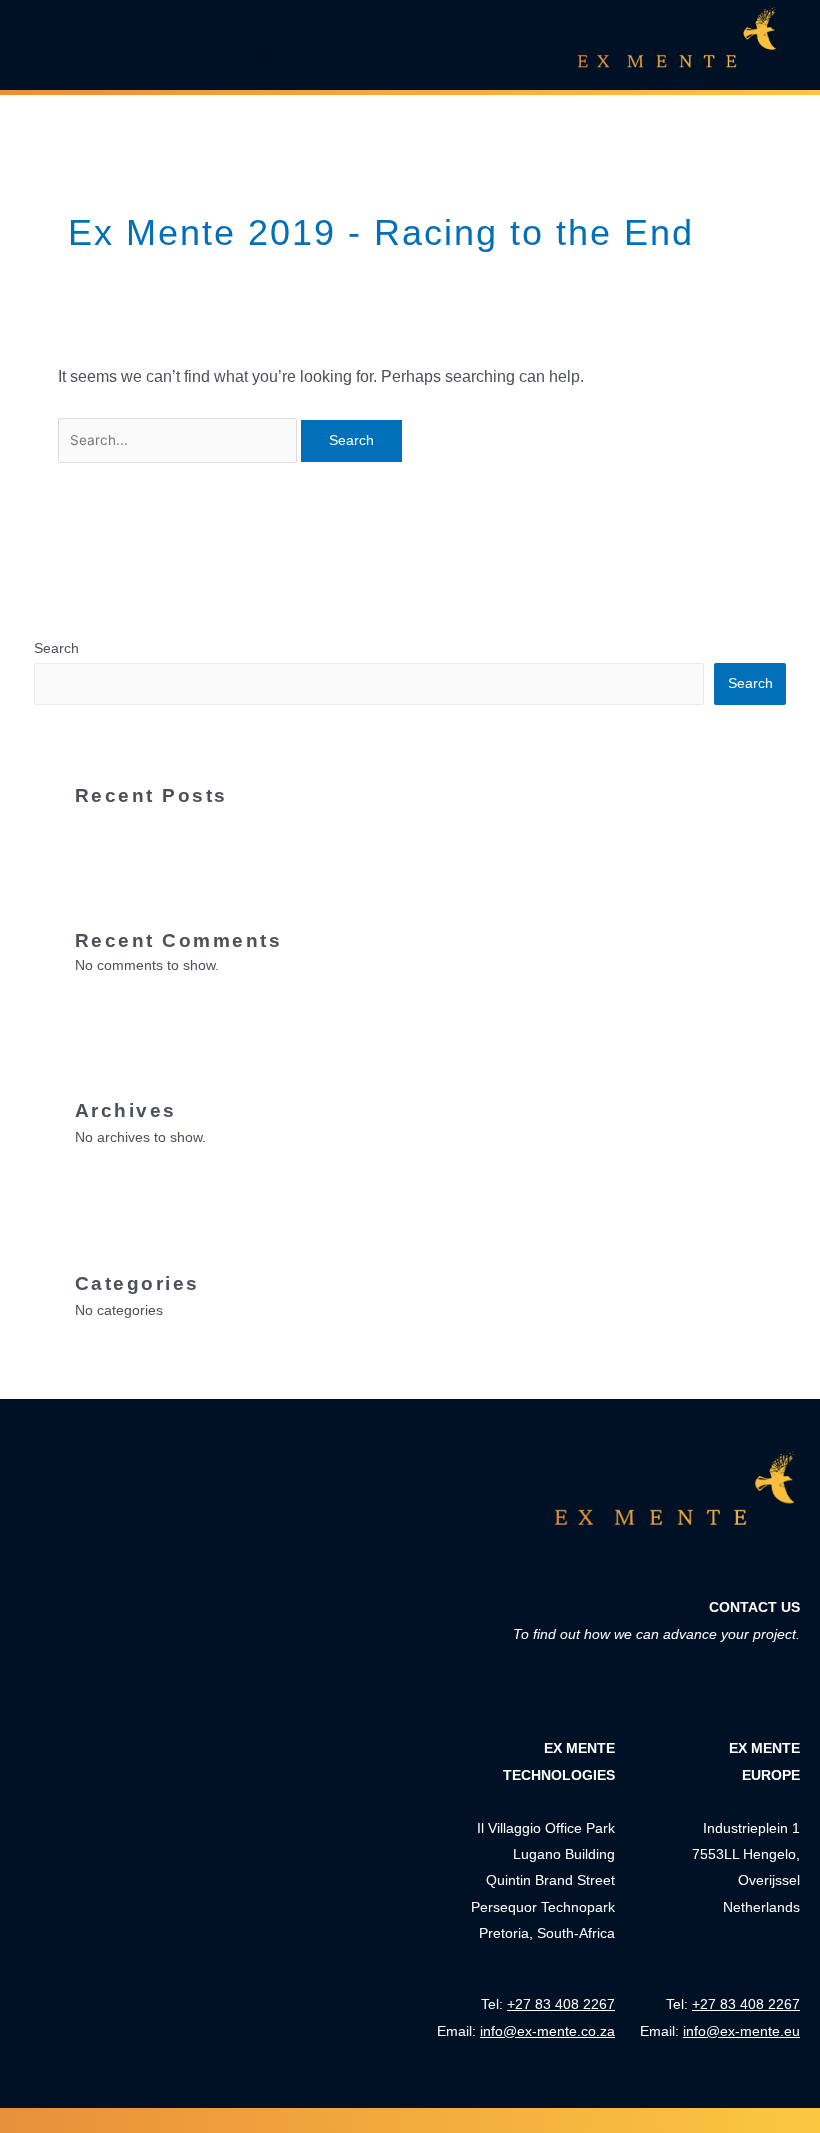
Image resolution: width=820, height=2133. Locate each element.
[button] (266, 55)
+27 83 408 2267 (746, 2004)
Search (56, 648)
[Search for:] (179, 439)
